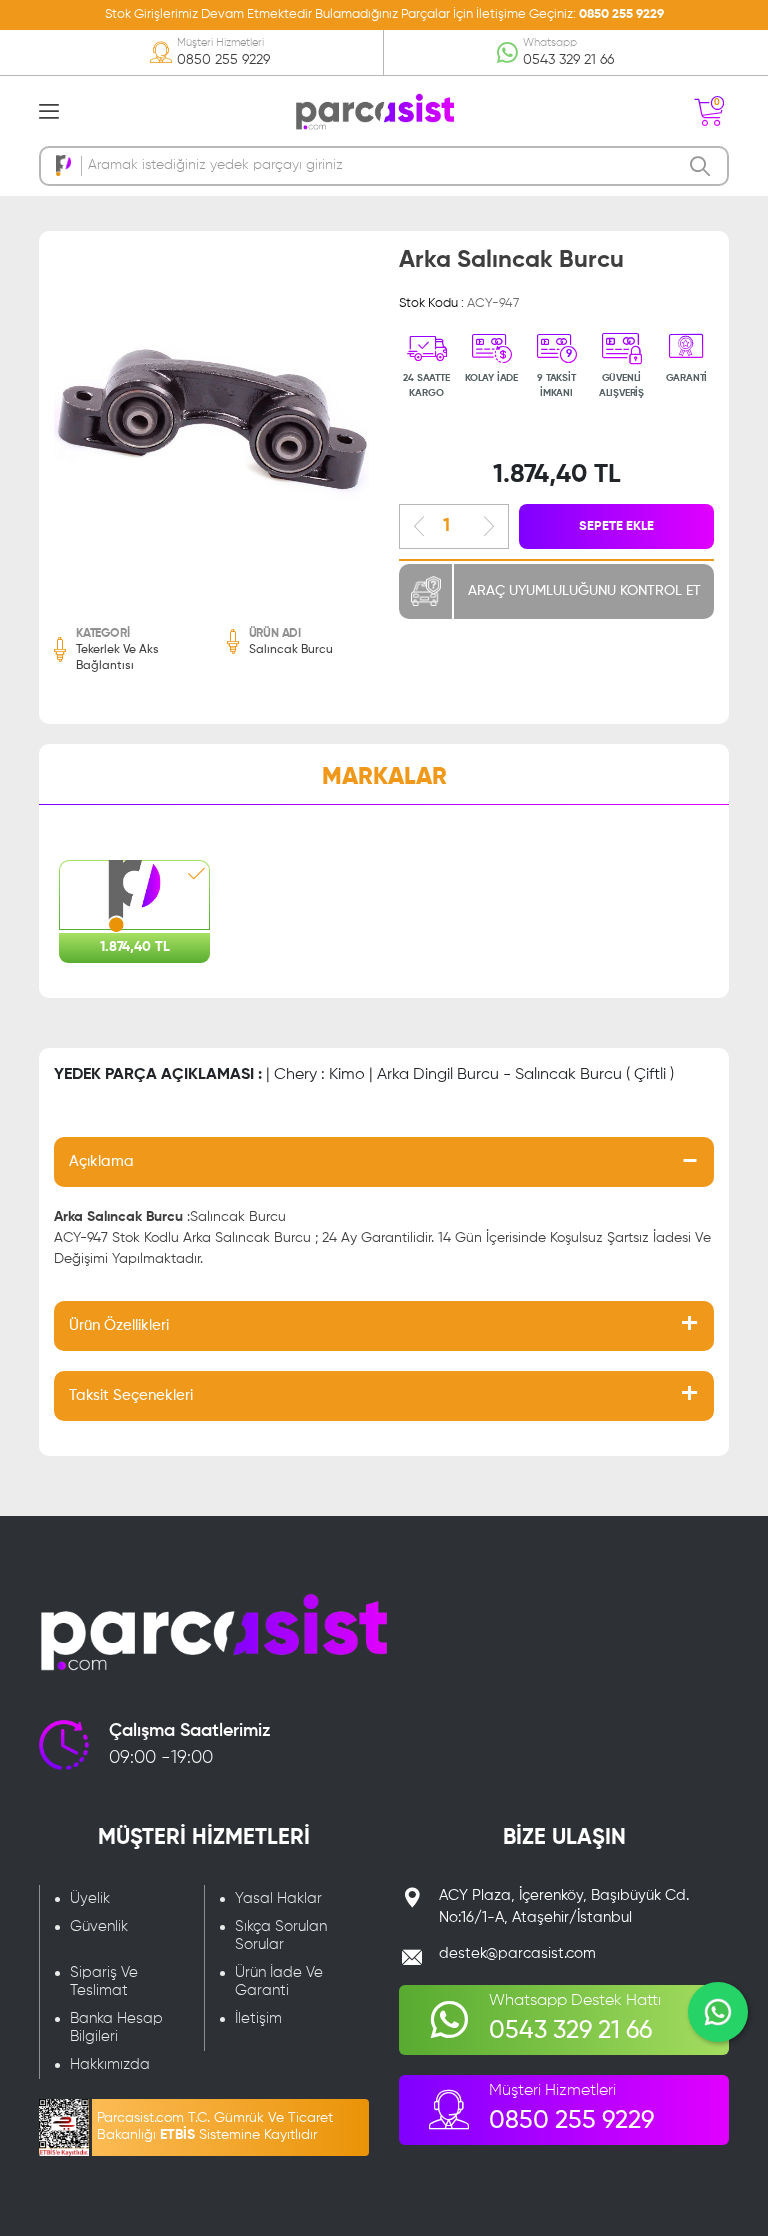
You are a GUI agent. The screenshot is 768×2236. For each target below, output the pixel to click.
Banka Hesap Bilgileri (116, 2027)
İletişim (258, 2018)
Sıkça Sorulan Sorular (281, 1935)
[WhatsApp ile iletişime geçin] (718, 2012)
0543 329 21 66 (568, 60)
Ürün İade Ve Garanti (279, 1981)
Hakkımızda (110, 2064)
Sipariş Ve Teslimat (104, 1981)
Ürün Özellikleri (119, 1325)
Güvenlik (99, 1926)
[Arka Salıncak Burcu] (211, 420)
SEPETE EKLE (616, 526)
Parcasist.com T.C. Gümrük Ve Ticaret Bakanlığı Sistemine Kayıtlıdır (215, 2126)
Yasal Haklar (278, 1898)
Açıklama (101, 1161)
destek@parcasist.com (517, 1953)
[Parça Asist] (374, 110)
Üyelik (90, 1898)
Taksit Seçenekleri (131, 1395)
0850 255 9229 (621, 14)
